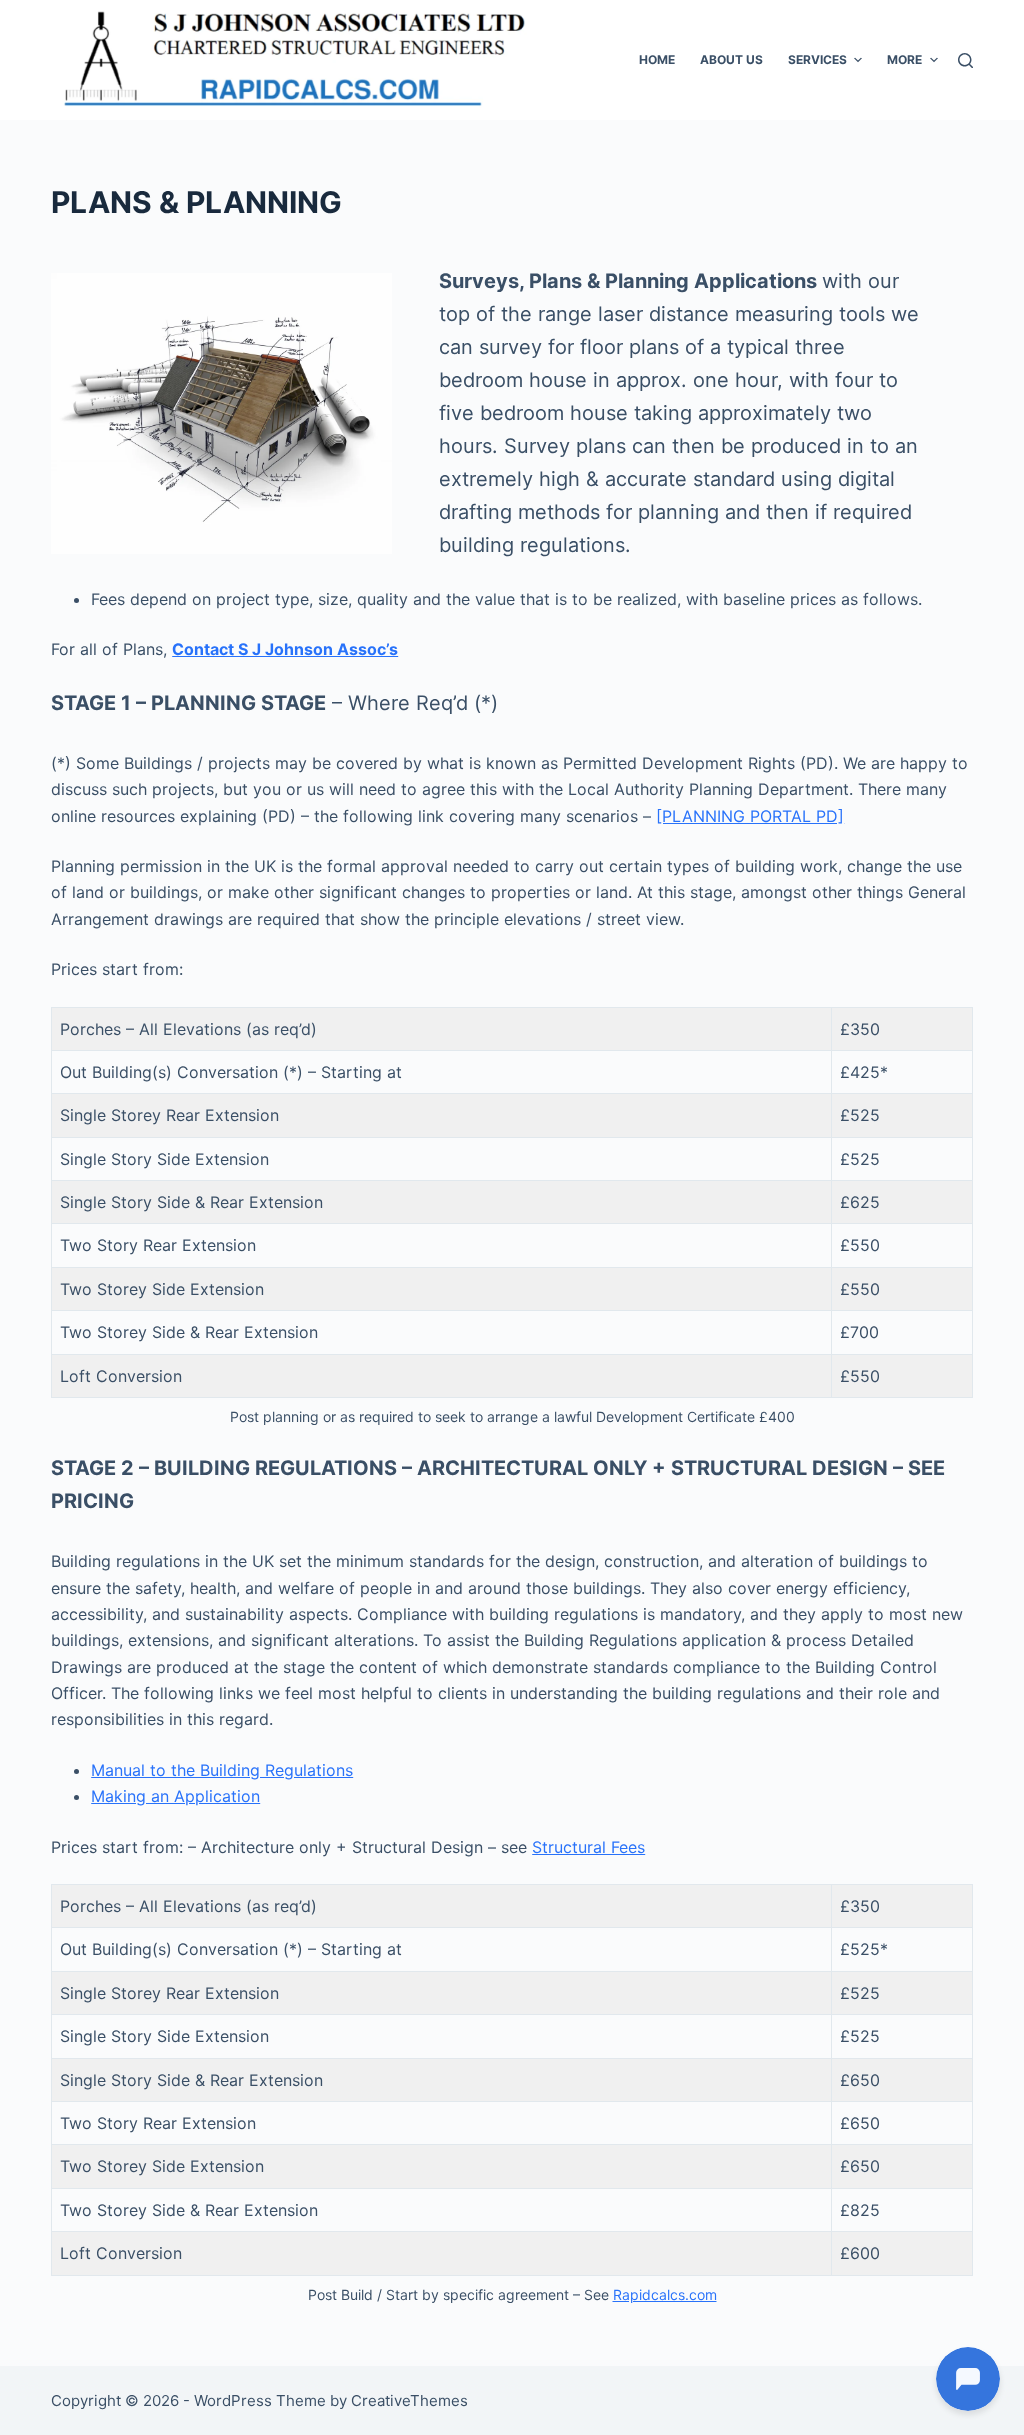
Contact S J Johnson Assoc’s (285, 649)
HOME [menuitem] (657, 59)
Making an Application (175, 1796)
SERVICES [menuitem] (817, 59)
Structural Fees (588, 1847)
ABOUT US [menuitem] (731, 59)
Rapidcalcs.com (665, 2294)
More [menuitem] (904, 59)
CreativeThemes (409, 2400)
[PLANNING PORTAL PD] (750, 816)
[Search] (965, 60)
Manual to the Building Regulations (222, 1770)
